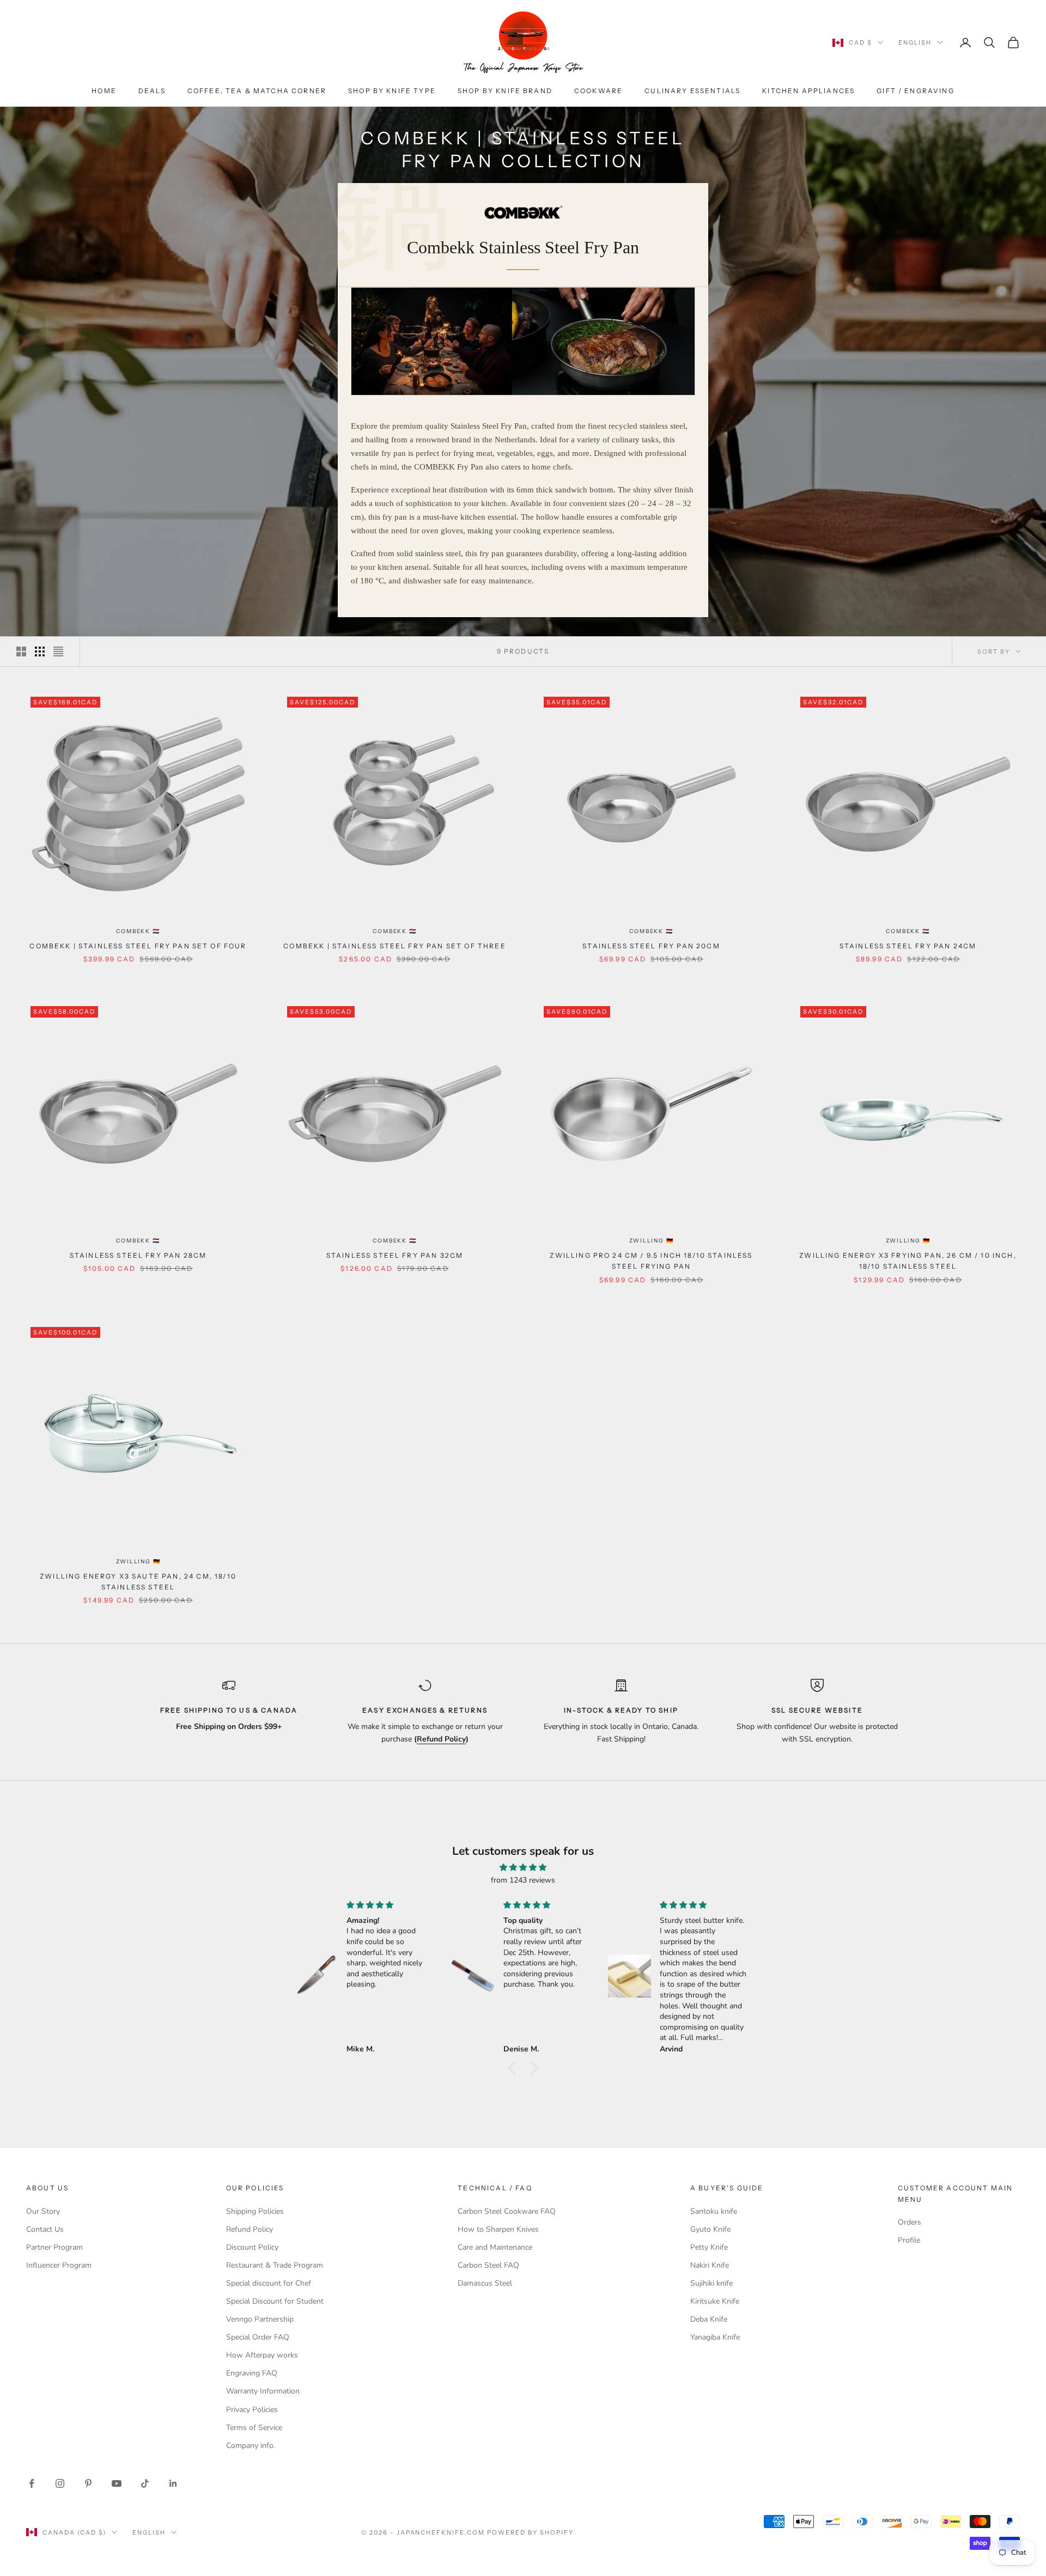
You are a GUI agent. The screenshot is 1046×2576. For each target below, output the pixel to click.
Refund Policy (250, 2229)
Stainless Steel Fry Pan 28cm (138, 1255)
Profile (909, 2240)
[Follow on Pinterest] (88, 2483)
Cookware (598, 91)
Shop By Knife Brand (505, 91)
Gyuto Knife (710, 2229)
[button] (515, 2068)
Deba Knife (709, 2319)
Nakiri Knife (710, 2265)
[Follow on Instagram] (60, 2483)
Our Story (43, 2211)
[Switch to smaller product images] (40, 651)
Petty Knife (709, 2247)
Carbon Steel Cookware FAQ (507, 2211)
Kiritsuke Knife (715, 2301)
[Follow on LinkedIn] (173, 2483)
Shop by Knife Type (392, 91)
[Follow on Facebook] (32, 2483)
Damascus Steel (485, 2283)
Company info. (251, 2446)
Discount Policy (252, 2247)
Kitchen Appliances (808, 91)
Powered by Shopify (530, 2532)
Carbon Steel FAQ (488, 2265)
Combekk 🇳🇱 (138, 931)
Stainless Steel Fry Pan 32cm (395, 1255)
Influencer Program (59, 2265)
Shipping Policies (255, 2211)
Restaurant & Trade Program (275, 2265)
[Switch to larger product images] (21, 651)
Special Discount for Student (275, 2301)
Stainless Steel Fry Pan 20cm (651, 946)
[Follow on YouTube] (117, 2483)
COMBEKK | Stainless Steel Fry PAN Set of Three (394, 946)
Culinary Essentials (692, 91)
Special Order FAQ (258, 2337)
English (915, 42)
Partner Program (54, 2247)
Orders (910, 2222)
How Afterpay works (262, 2355)
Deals (152, 91)
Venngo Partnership (260, 2319)
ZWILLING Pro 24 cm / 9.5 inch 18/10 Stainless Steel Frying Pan (651, 1261)
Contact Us (45, 2229)
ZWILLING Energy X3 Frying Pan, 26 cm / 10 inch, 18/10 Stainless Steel (908, 1261)
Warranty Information (263, 2391)
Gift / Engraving (916, 91)
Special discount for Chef (269, 2283)
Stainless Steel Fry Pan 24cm (908, 946)
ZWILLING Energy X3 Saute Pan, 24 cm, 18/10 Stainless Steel (138, 1582)
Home (104, 91)
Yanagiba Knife (715, 2337)
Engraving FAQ (252, 2373)
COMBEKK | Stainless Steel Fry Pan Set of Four (138, 946)
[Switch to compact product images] (58, 651)
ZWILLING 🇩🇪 (652, 1241)
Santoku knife (714, 2211)
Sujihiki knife (711, 2283)
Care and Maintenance (495, 2247)
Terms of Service (254, 2428)
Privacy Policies (252, 2410)
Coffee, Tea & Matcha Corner (257, 91)
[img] (523, 1867)
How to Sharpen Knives (498, 2229)
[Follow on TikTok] (145, 2483)
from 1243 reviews (523, 1880)
